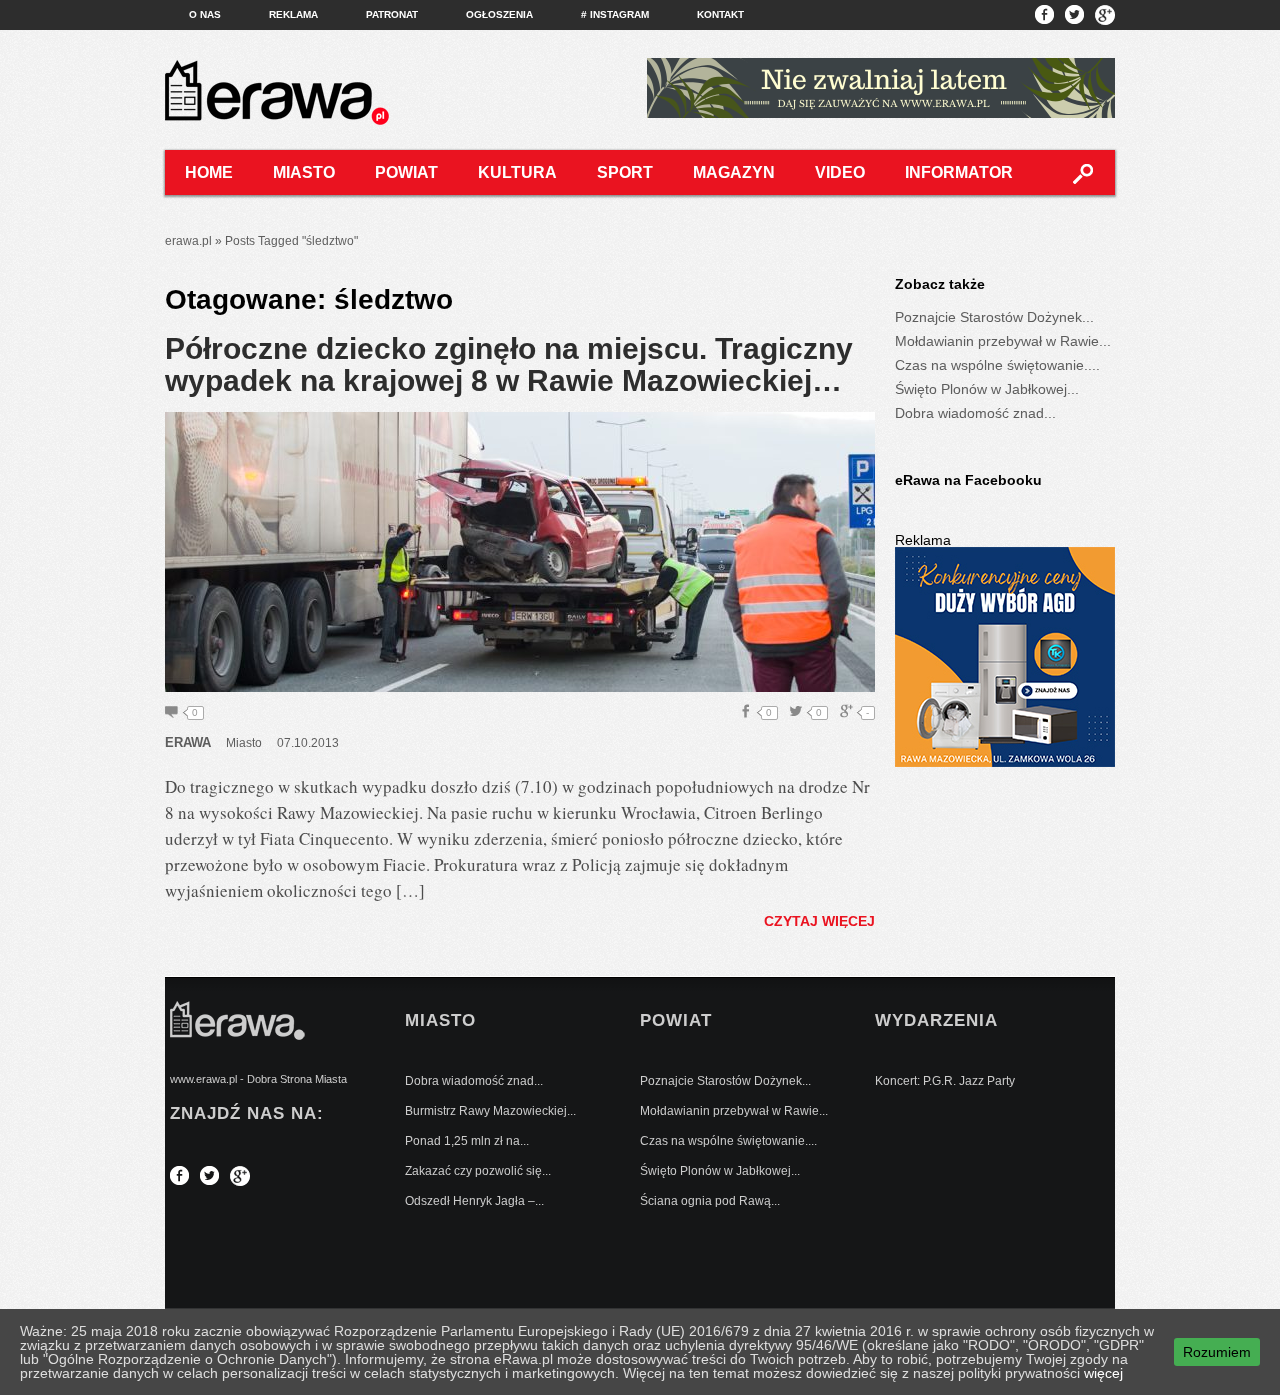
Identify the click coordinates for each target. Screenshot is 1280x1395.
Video (840, 172)
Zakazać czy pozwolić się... (478, 1171)
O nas (205, 14)
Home (209, 172)
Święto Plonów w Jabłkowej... (987, 389)
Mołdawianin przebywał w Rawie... (1003, 341)
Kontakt (720, 14)
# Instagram (615, 14)
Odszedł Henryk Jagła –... (474, 1201)
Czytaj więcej (819, 921)
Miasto (304, 172)
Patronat (392, 14)
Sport (625, 172)
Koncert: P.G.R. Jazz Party (945, 1081)
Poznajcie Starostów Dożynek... (994, 317)
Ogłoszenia (499, 14)
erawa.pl (188, 241)
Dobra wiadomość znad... (975, 413)
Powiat (406, 172)
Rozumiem (1217, 1352)
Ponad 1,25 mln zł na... (467, 1141)
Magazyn (734, 172)
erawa (188, 742)
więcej (1103, 1373)
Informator (959, 172)
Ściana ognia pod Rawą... (710, 1201)
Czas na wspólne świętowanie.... (997, 365)
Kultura (517, 172)
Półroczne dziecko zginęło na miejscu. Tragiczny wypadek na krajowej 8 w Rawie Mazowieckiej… (509, 364)
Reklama (293, 14)
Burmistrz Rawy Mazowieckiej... (490, 1111)
